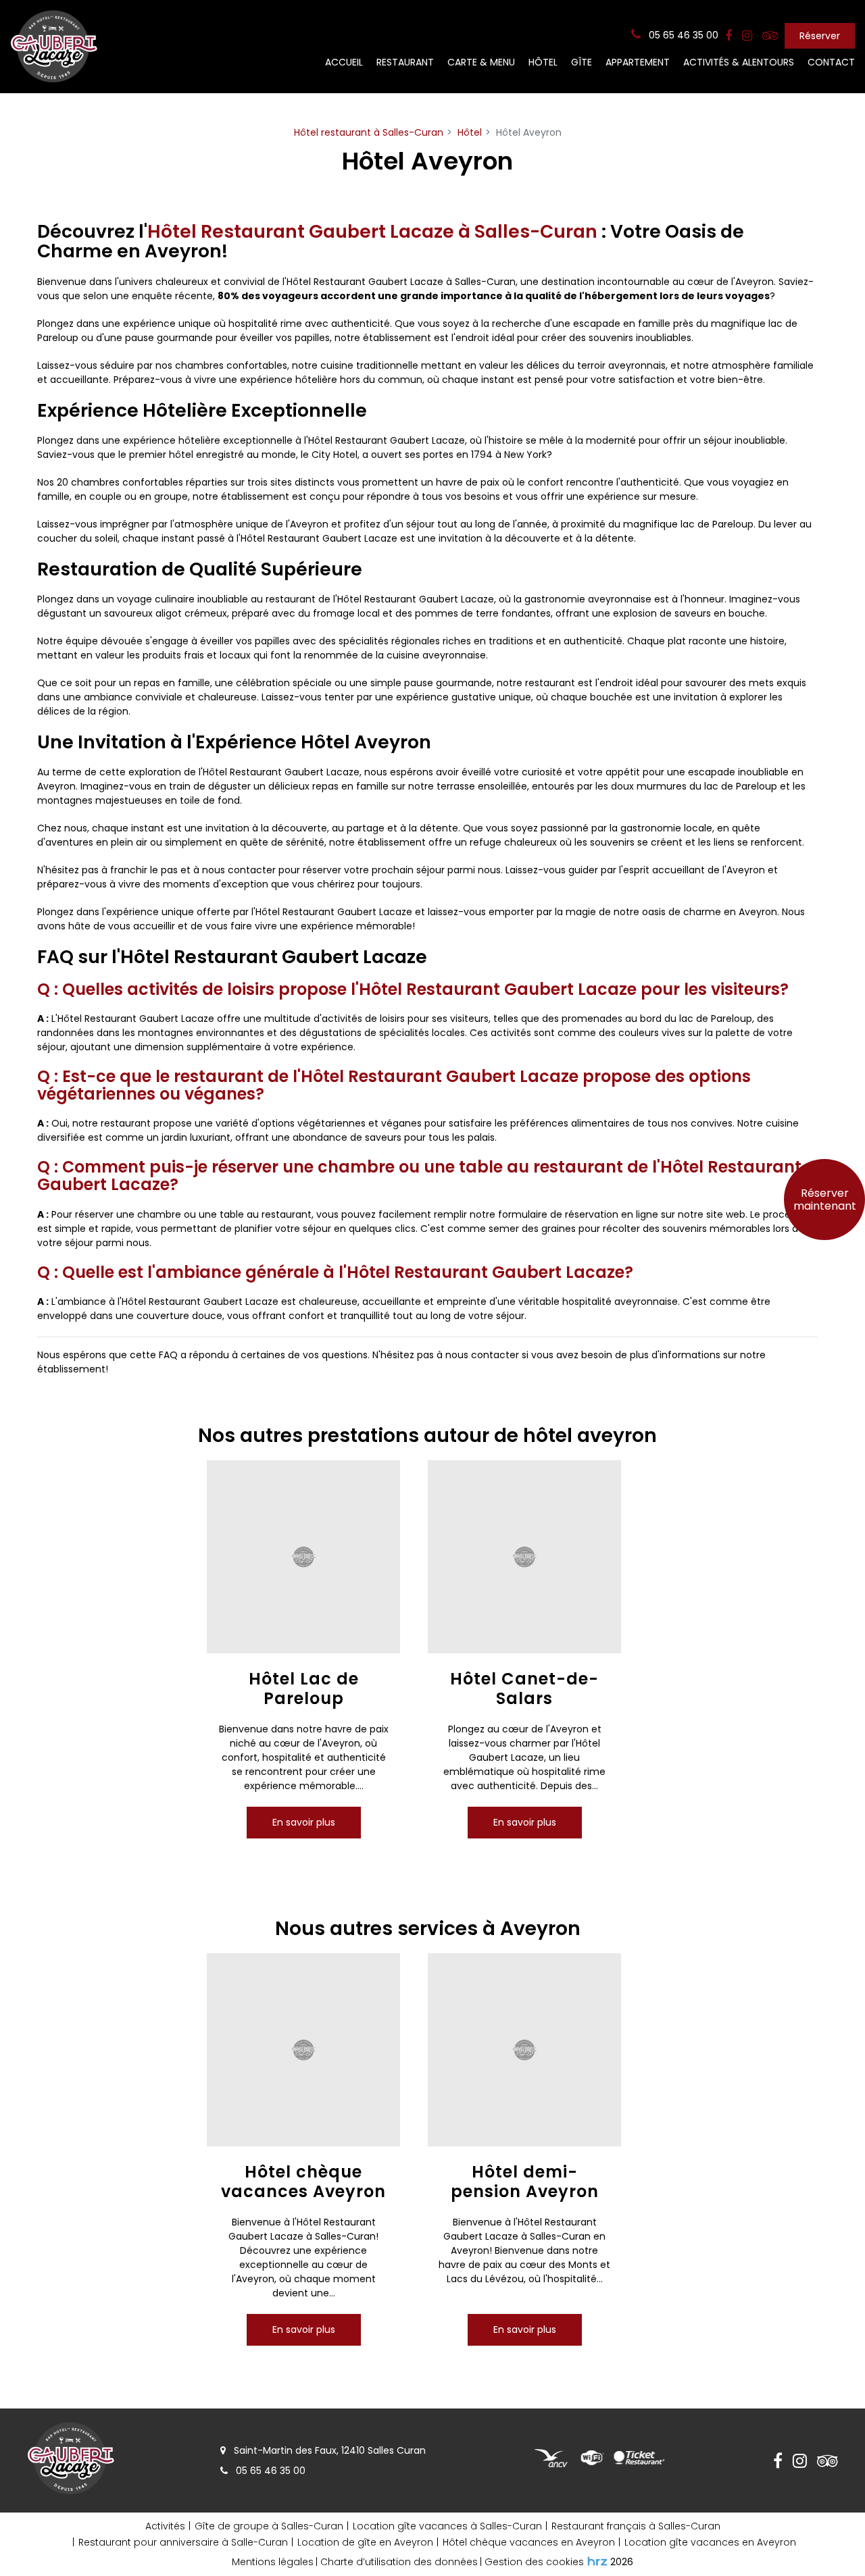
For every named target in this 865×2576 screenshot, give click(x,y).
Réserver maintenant (825, 1200)
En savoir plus (304, 1822)
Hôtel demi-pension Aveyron (524, 2182)
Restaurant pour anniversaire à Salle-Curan (183, 2542)
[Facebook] (728, 36)
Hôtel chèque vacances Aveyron (303, 2182)
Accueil (344, 62)
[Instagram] (747, 36)
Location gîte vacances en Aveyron (710, 2542)
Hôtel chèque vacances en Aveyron (529, 2542)
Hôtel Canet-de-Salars (524, 1690)
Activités (165, 2526)
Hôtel (543, 62)
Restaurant (405, 62)
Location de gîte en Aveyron (365, 2542)
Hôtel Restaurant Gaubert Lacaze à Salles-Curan (372, 231)
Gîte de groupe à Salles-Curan (269, 2526)
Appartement (638, 62)
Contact (831, 62)
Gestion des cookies (534, 2562)
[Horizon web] (597, 2561)
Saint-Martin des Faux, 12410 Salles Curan (328, 2450)
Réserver (820, 36)
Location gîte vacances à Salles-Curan (447, 2526)
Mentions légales (273, 2562)
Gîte (582, 62)
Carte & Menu (481, 62)
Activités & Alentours (739, 62)
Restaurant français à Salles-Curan (636, 2526)
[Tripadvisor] (770, 36)
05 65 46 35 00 (269, 2471)
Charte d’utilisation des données (399, 2562)
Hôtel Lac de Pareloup (304, 1690)
